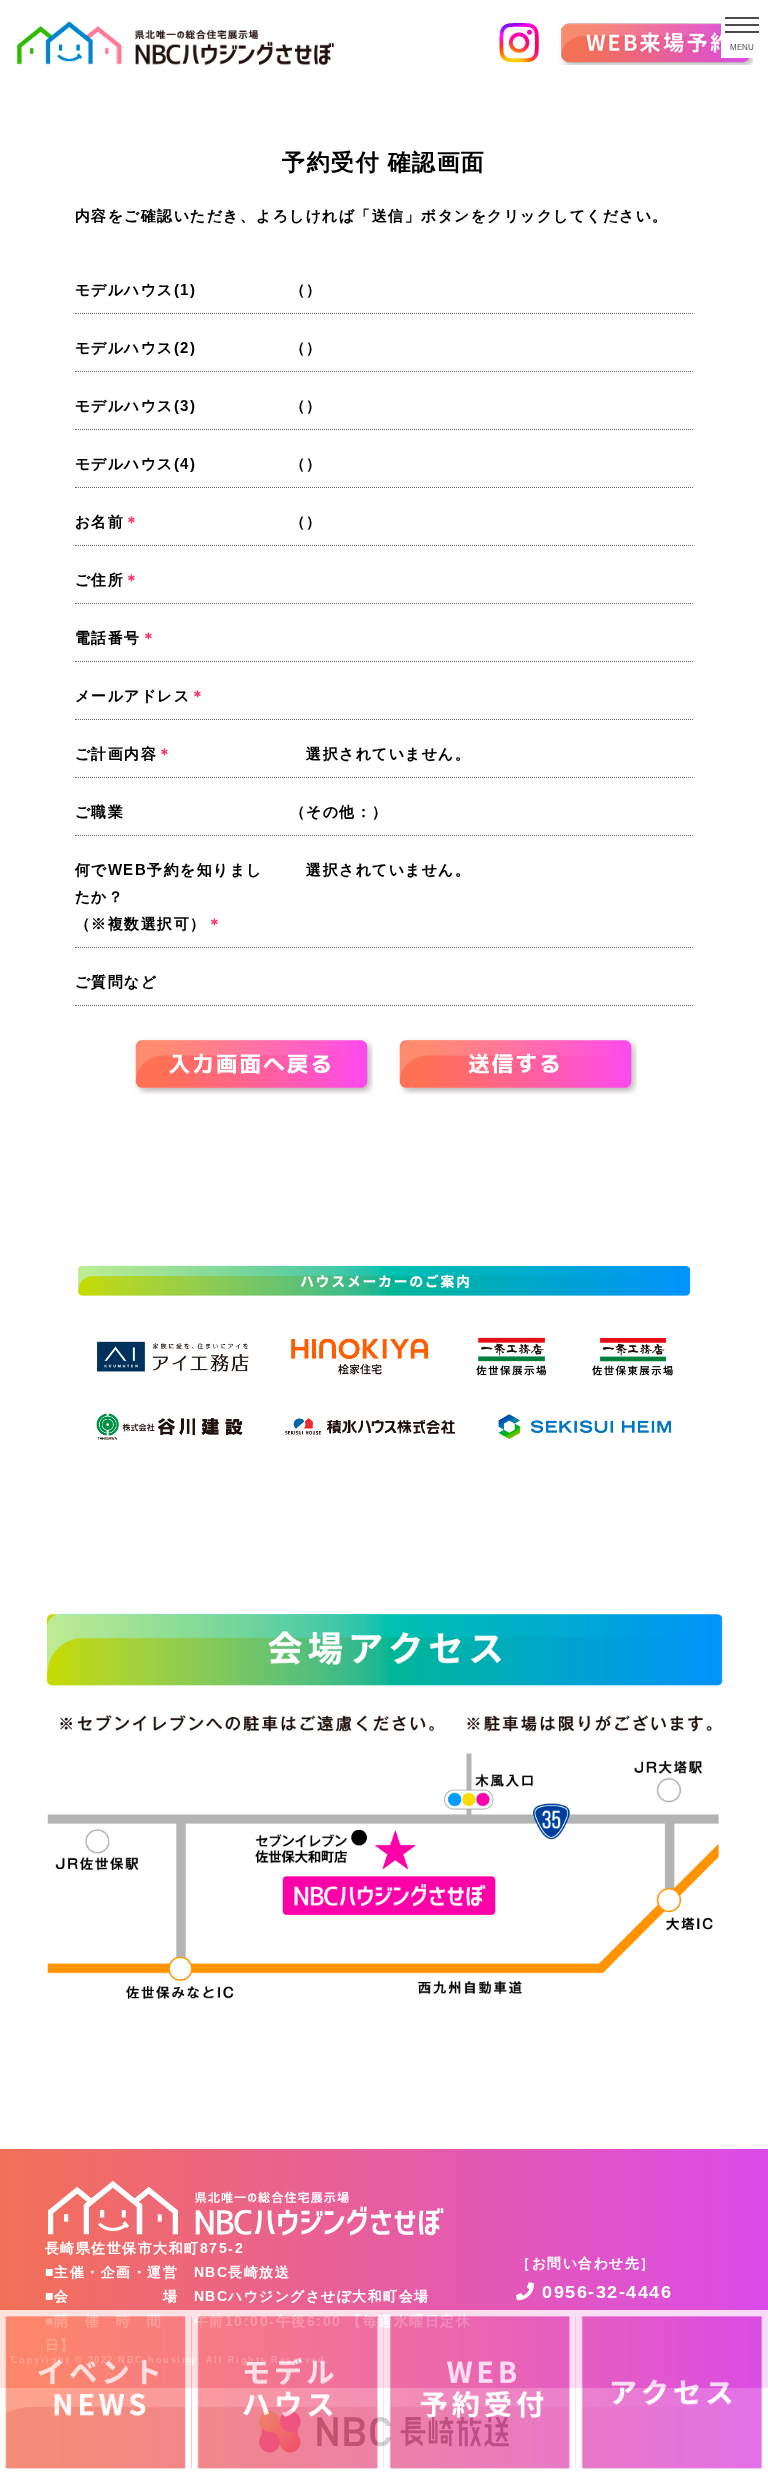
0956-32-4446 (604, 2292)
